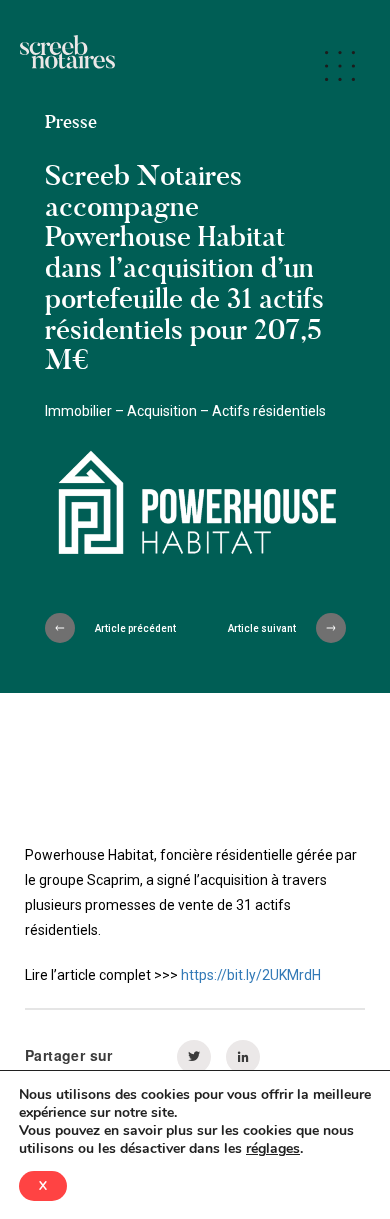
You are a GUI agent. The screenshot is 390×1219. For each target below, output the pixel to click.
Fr (279, 54)
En (17, 75)
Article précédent (135, 628)
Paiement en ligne (154, 54)
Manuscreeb (47, 54)
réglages (273, 1149)
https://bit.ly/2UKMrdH (251, 975)
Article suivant (262, 628)
